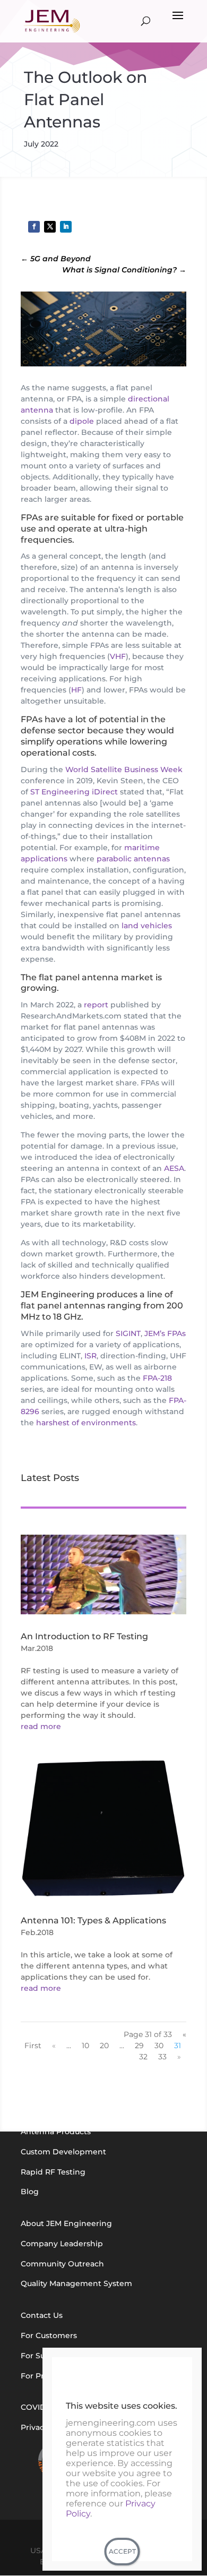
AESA (174, 1168)
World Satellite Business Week (124, 769)
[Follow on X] (50, 227)
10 (85, 2046)
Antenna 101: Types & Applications (93, 1920)
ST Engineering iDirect (74, 792)
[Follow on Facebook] (34, 227)
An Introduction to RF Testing (84, 1636)
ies (66, 540)
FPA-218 (157, 1378)
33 (162, 2057)
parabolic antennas (133, 859)
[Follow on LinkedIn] (66, 227)
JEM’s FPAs (165, 1333)
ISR (90, 1356)
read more (41, 1726)
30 (159, 2046)
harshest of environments (86, 1423)
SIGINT (128, 1333)
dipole (82, 421)
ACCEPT (122, 2551)
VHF (118, 656)
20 (104, 2046)
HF (76, 690)
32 (143, 2057)
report (96, 1005)
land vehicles (147, 926)
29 (139, 2046)
